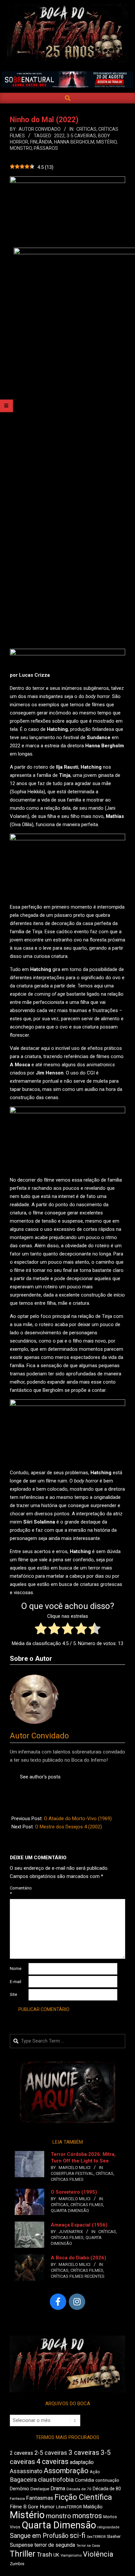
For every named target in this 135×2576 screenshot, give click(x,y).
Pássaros (46, 148)
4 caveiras (52, 2462)
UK (56, 2555)
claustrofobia (56, 2480)
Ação (95, 2472)
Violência (98, 2554)
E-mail (16, 1982)
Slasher (114, 2536)
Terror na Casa (88, 2546)
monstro (21, 148)
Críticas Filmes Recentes (78, 2276)
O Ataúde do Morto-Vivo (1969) (78, 1819)
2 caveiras (21, 2453)
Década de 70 (79, 2489)
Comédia (85, 2480)
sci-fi (78, 2535)
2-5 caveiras (51, 2453)
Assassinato (26, 2471)
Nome (16, 1968)
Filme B (18, 2507)
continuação (107, 2480)
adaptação (82, 2462)
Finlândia (41, 142)
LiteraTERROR (69, 2507)
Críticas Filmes (67, 2179)
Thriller (23, 2554)
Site (13, 1994)
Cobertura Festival (72, 2173)
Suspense (21, 2545)
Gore (33, 2507)
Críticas (86, 129)
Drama (58, 2488)
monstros (87, 2516)
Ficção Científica (83, 2497)
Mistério (106, 142)
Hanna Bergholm (74, 142)
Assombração (66, 2471)
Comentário (19, 1891)
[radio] (41, 1630)
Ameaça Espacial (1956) (79, 2225)
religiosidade (108, 2527)
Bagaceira (23, 2480)
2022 (59, 136)
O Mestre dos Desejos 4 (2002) (68, 1827)
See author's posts (40, 1777)
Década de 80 (107, 2489)
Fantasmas (40, 2498)
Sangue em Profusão (39, 2536)
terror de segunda (55, 2545)
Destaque (40, 2489)
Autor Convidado (39, 1736)
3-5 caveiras (81, 136)
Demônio (19, 2489)
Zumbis (17, 2564)
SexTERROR (96, 2537)
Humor (47, 2507)
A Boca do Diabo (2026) (78, 2258)
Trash (44, 2555)
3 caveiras (84, 2452)
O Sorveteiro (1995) (74, 2192)
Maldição (93, 2507)
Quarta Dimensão (70, 2211)
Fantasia (17, 2498)
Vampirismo (71, 2555)
